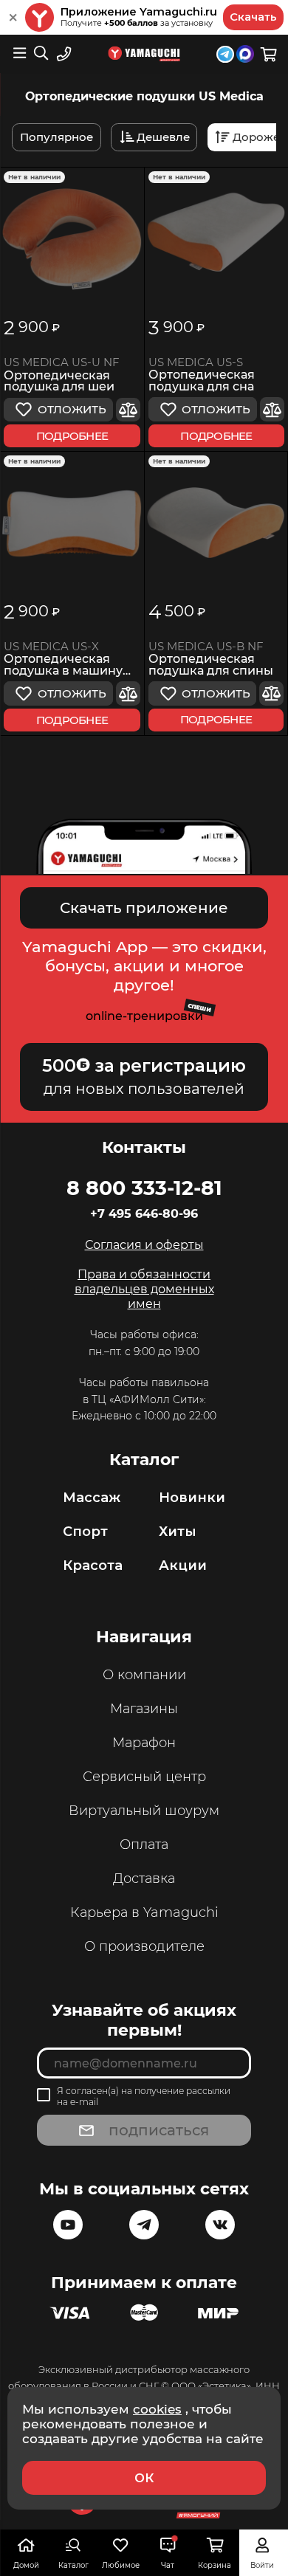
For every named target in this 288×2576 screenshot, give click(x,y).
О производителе (144, 1946)
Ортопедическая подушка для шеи (59, 382)
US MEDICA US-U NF (62, 362)
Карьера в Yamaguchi (144, 1912)
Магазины (144, 1709)
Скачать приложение (144, 908)
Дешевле (163, 137)
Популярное (56, 137)
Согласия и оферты (144, 1245)
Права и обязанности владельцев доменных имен (144, 1289)
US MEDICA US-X (51, 647)
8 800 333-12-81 (144, 1188)
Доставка (144, 1878)
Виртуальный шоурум (144, 1811)
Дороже (256, 137)
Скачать (253, 17)
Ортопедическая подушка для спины (211, 665)
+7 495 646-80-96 (144, 1214)
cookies (157, 2409)
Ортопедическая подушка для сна (202, 381)
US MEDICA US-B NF (206, 647)
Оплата (144, 1845)
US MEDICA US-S (196, 362)
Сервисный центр (144, 1777)
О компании (144, 1675)
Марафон (144, 1743)
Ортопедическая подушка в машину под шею (63, 665)
